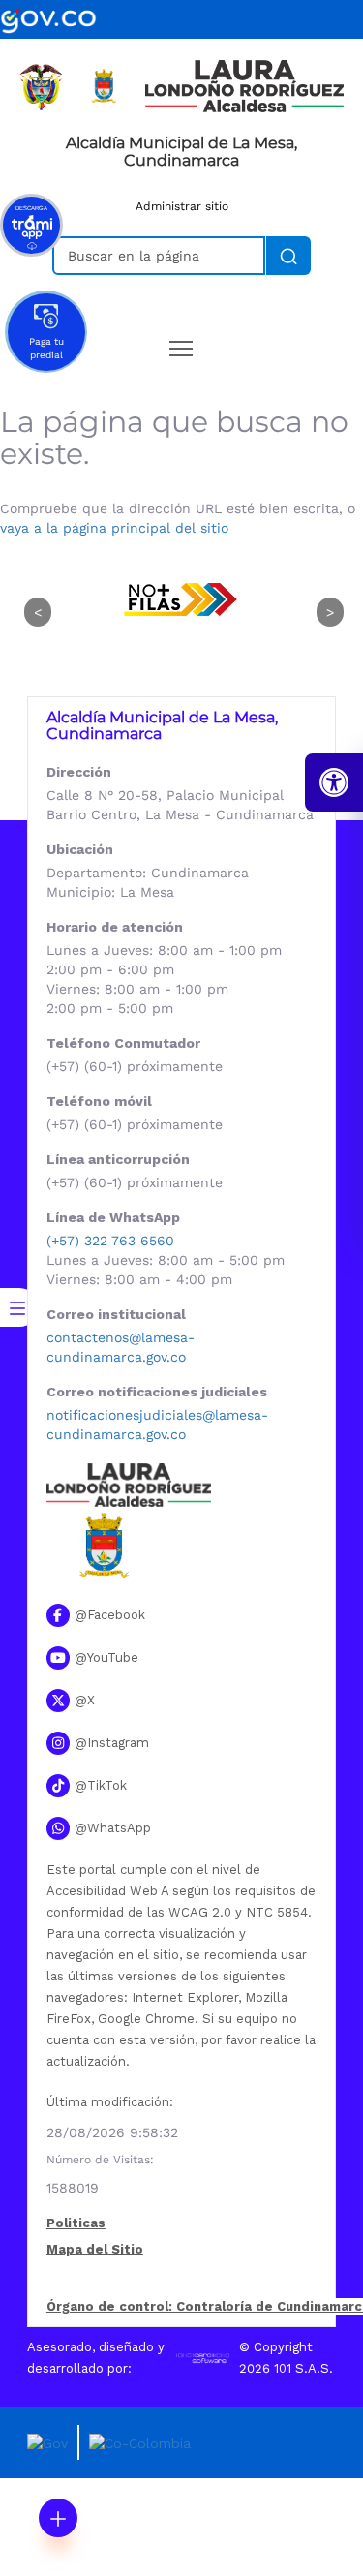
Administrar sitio (182, 206)
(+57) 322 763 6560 (110, 1241)
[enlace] (48, 17)
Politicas (76, 2224)
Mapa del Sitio (95, 2249)
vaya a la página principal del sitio (114, 528)
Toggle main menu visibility (181, 347)
